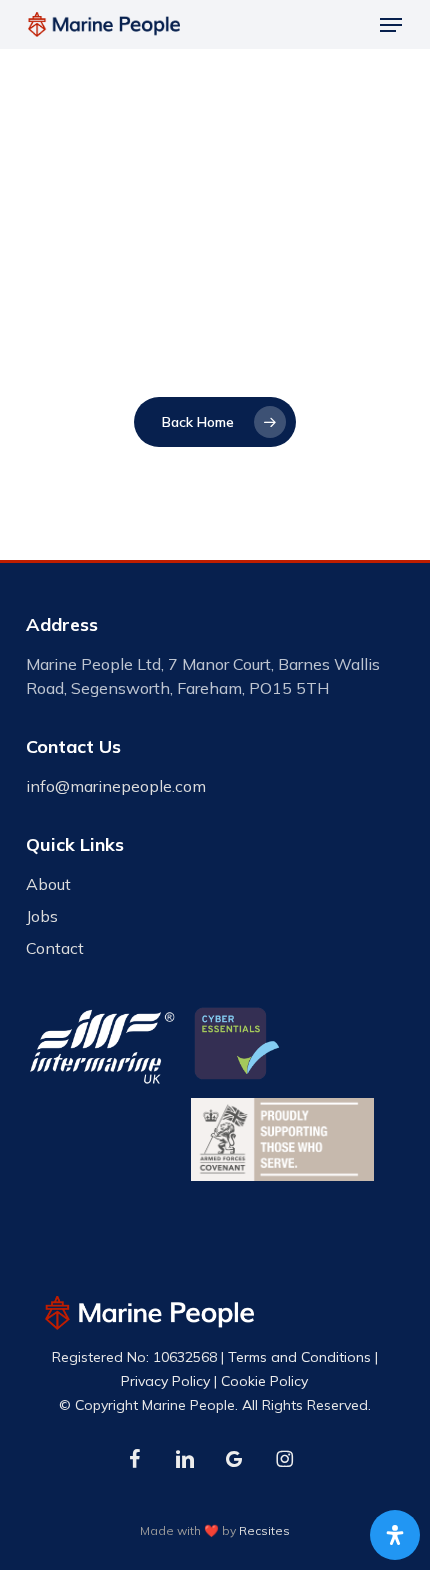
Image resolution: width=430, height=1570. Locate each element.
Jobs (42, 916)
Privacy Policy (165, 1381)
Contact (55, 948)
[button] (391, 25)
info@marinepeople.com (116, 786)
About (48, 884)
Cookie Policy (264, 1381)
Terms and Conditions (299, 1357)
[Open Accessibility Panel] (395, 1535)
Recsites (264, 1530)
